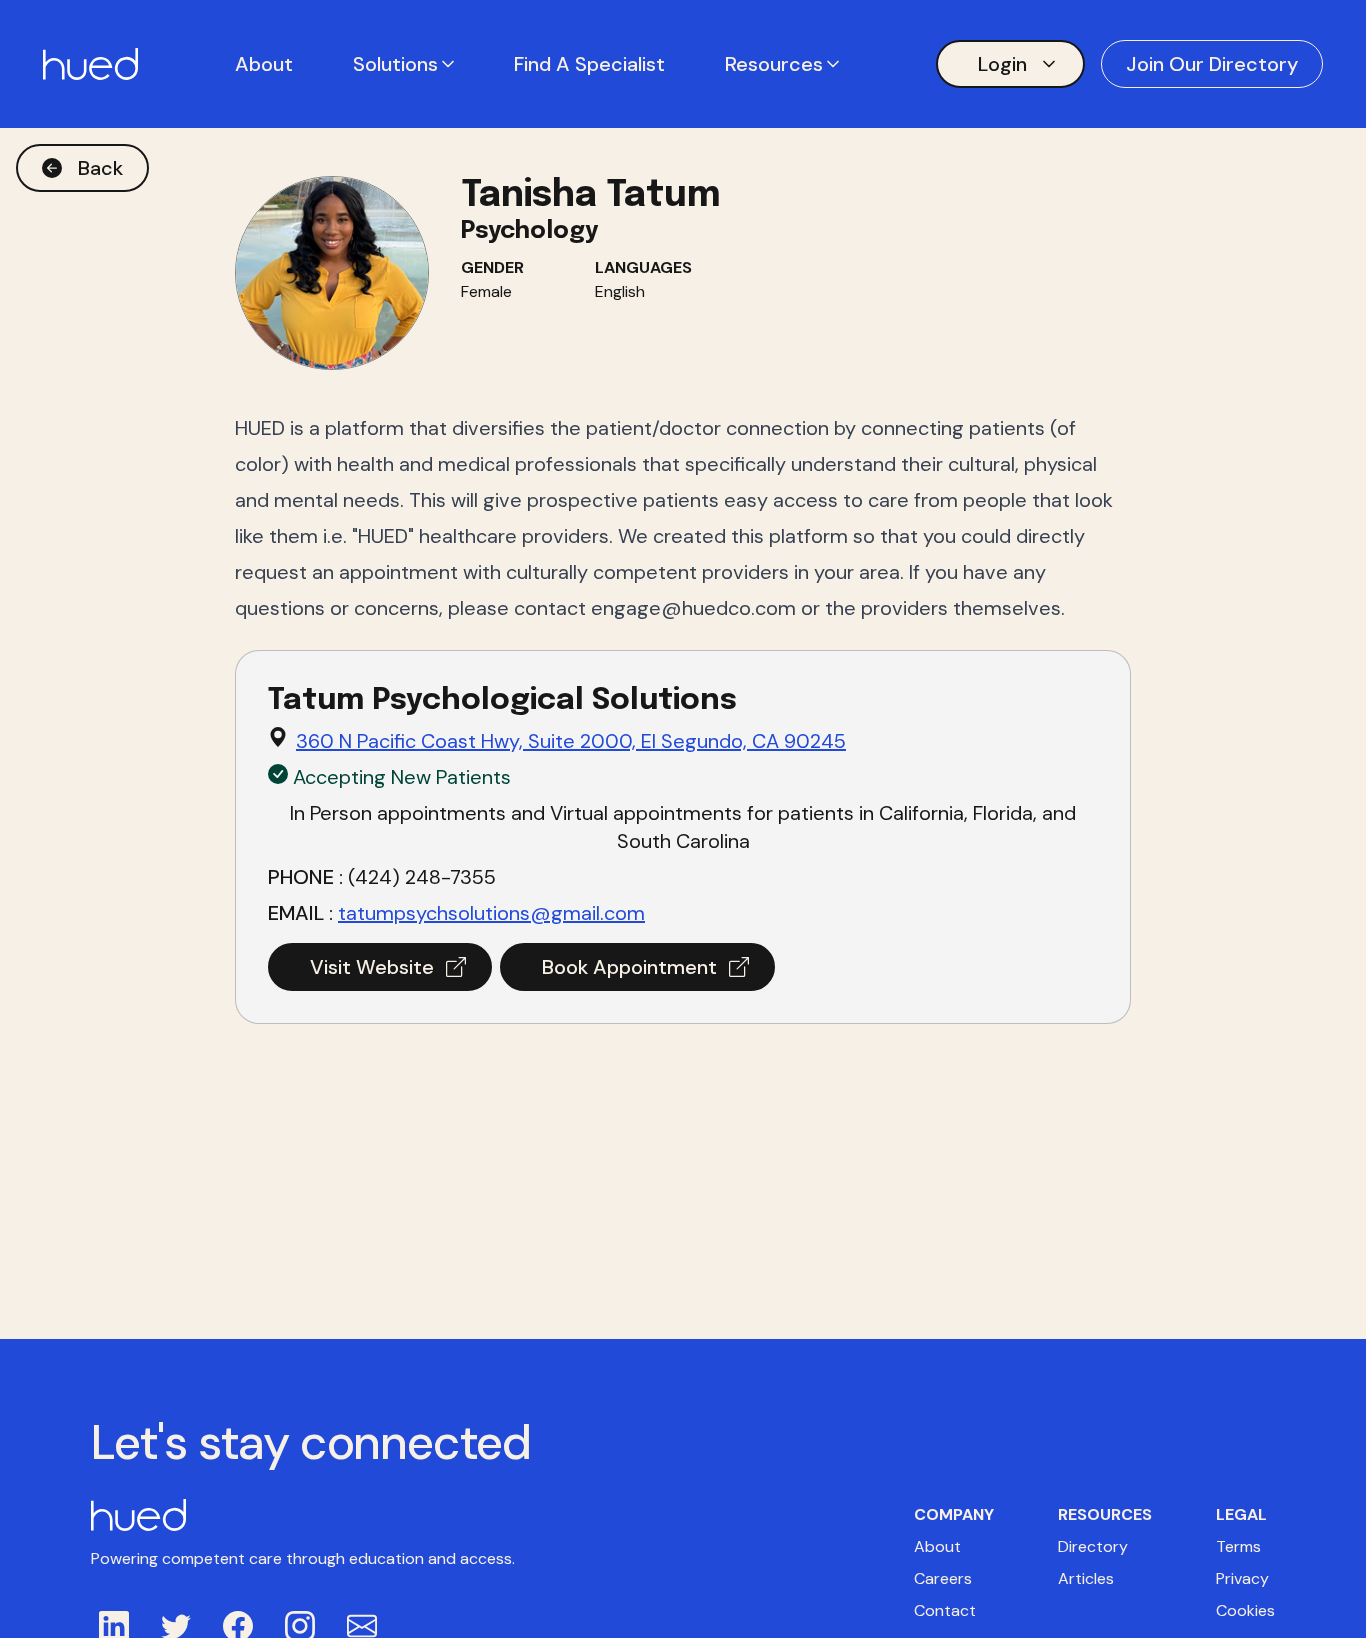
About (937, 1546)
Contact (945, 1610)
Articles (1086, 1578)
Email (298, 913)
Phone (303, 877)
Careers (943, 1578)
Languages (643, 267)
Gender (492, 267)
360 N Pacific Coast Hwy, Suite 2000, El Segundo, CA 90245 (571, 741)
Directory (1093, 1546)
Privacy (1242, 1578)
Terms (1238, 1546)
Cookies (1245, 1610)
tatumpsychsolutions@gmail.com (491, 913)
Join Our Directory (1212, 64)
